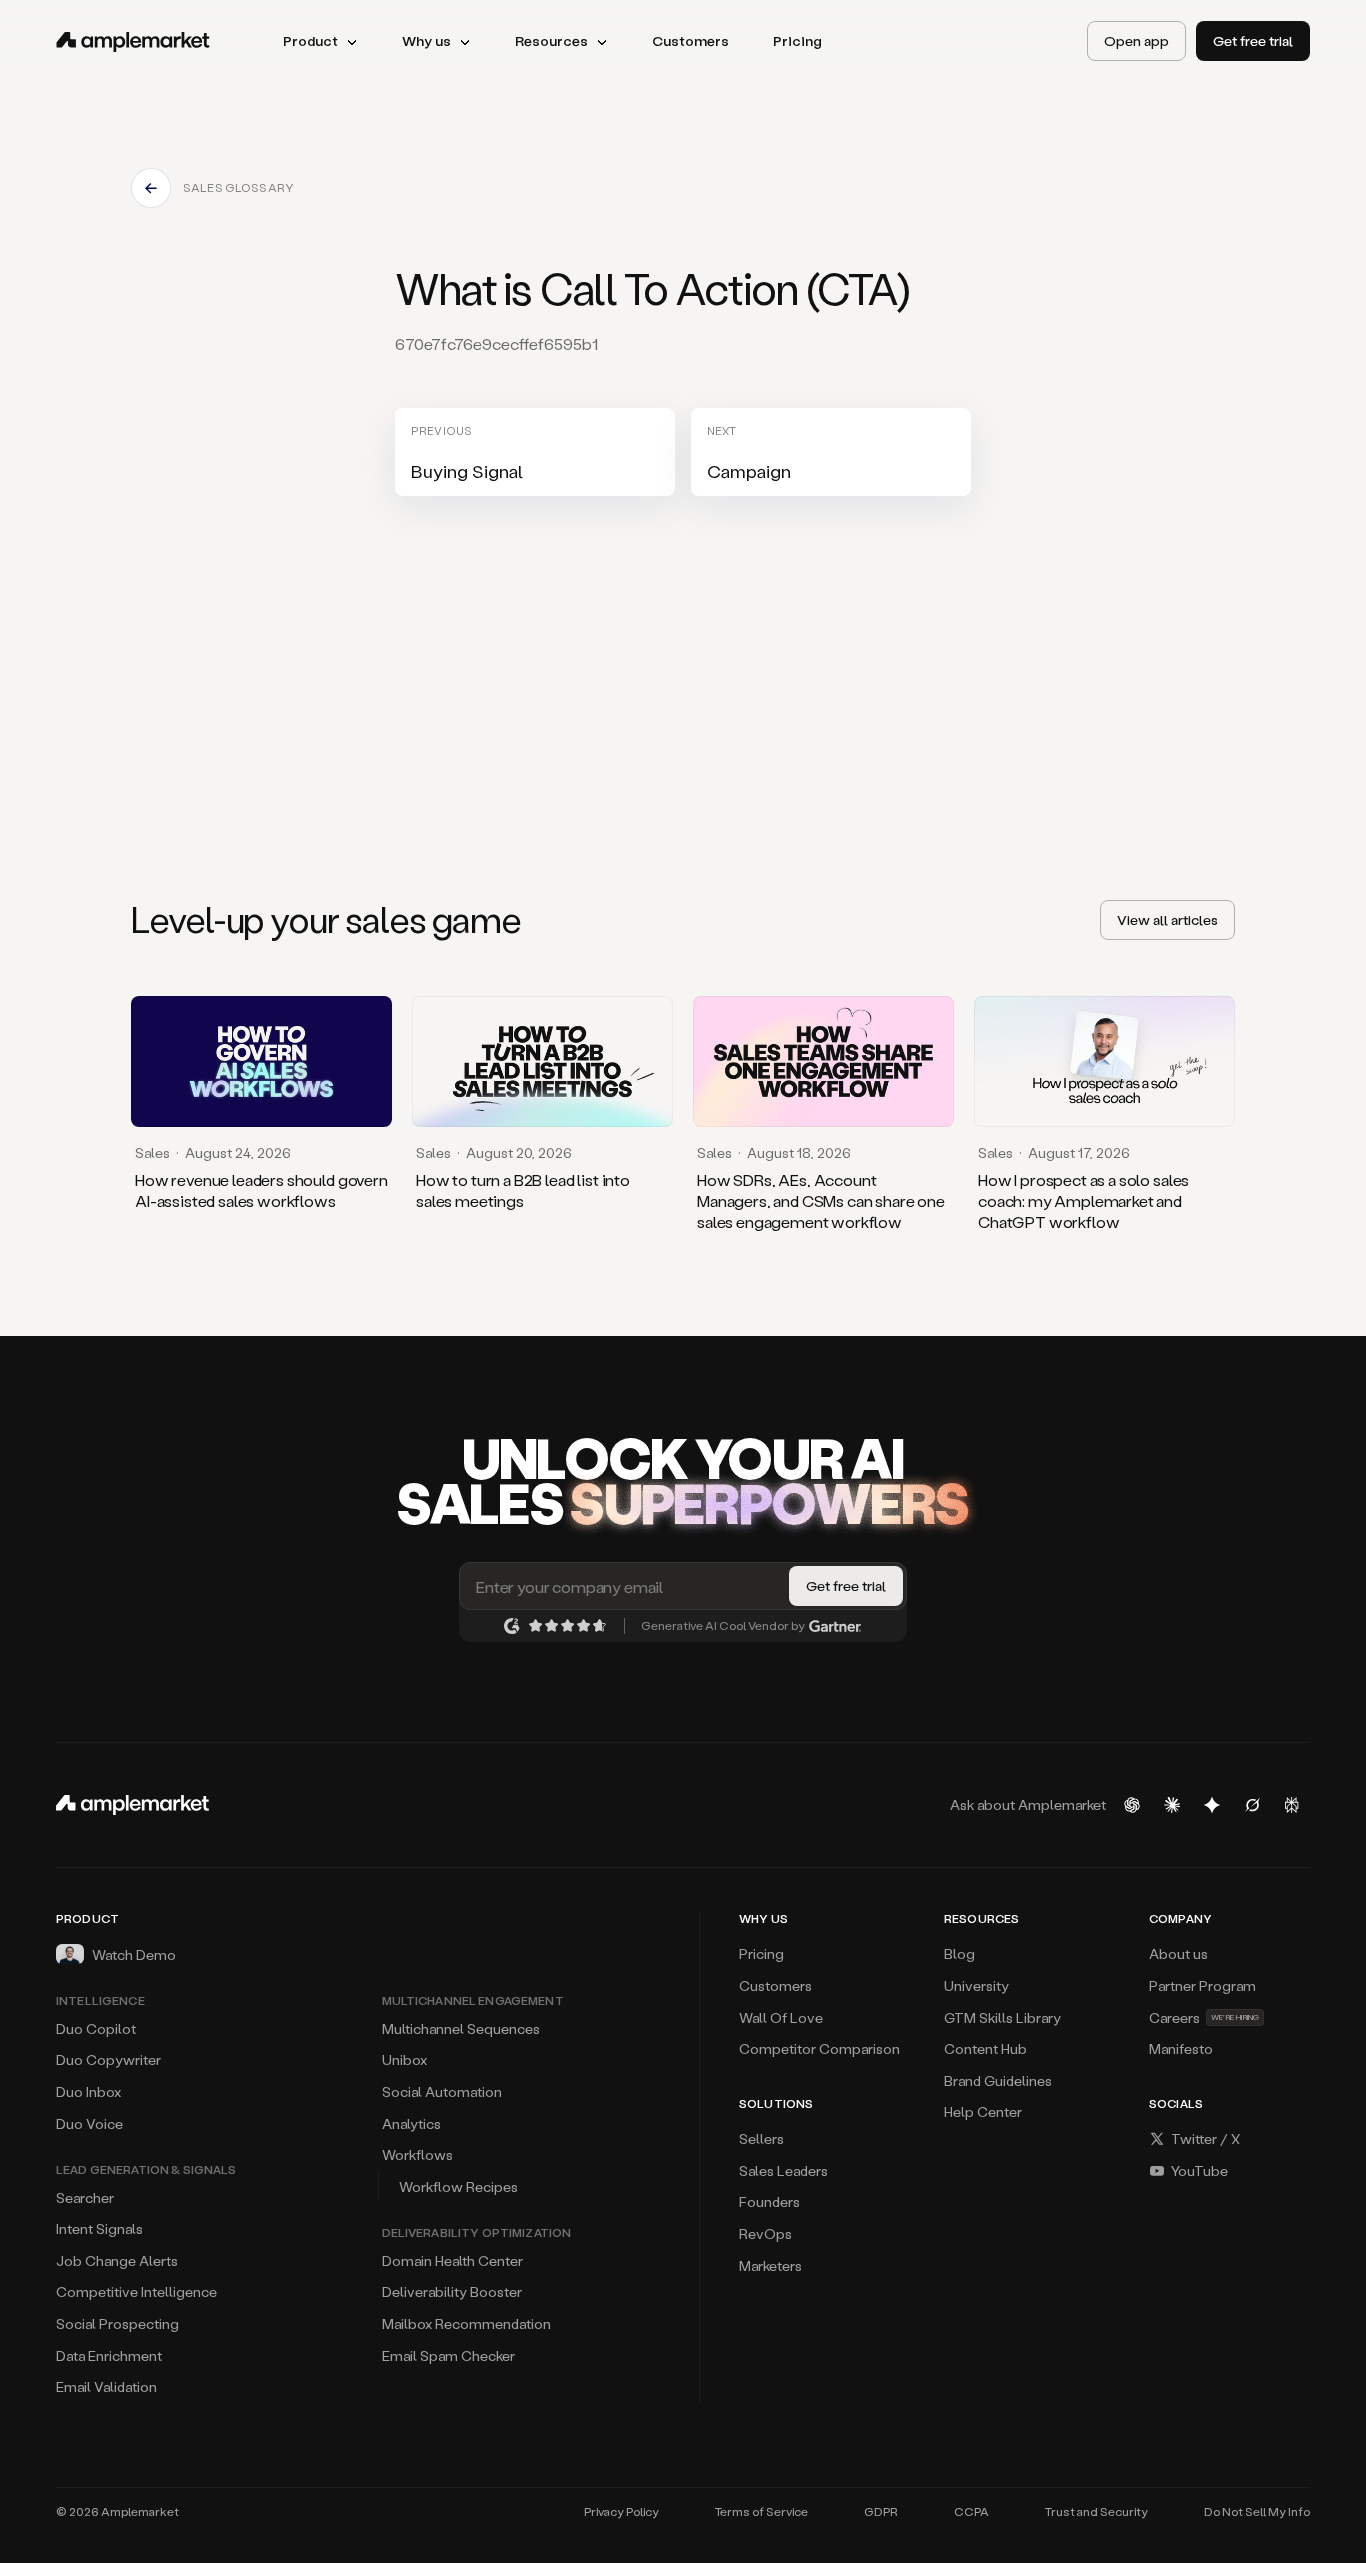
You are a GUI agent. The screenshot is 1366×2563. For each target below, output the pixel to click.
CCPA (971, 2511)
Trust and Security (1096, 2511)
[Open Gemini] (1212, 1805)
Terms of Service (761, 2511)
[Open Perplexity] (1292, 1805)
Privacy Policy (621, 2511)
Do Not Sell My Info (1257, 2511)
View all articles (1167, 919)
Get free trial (1253, 40)
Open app (1136, 40)
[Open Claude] (1172, 1805)
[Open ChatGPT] (1132, 1805)
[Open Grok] (1252, 1805)
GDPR (881, 2511)
